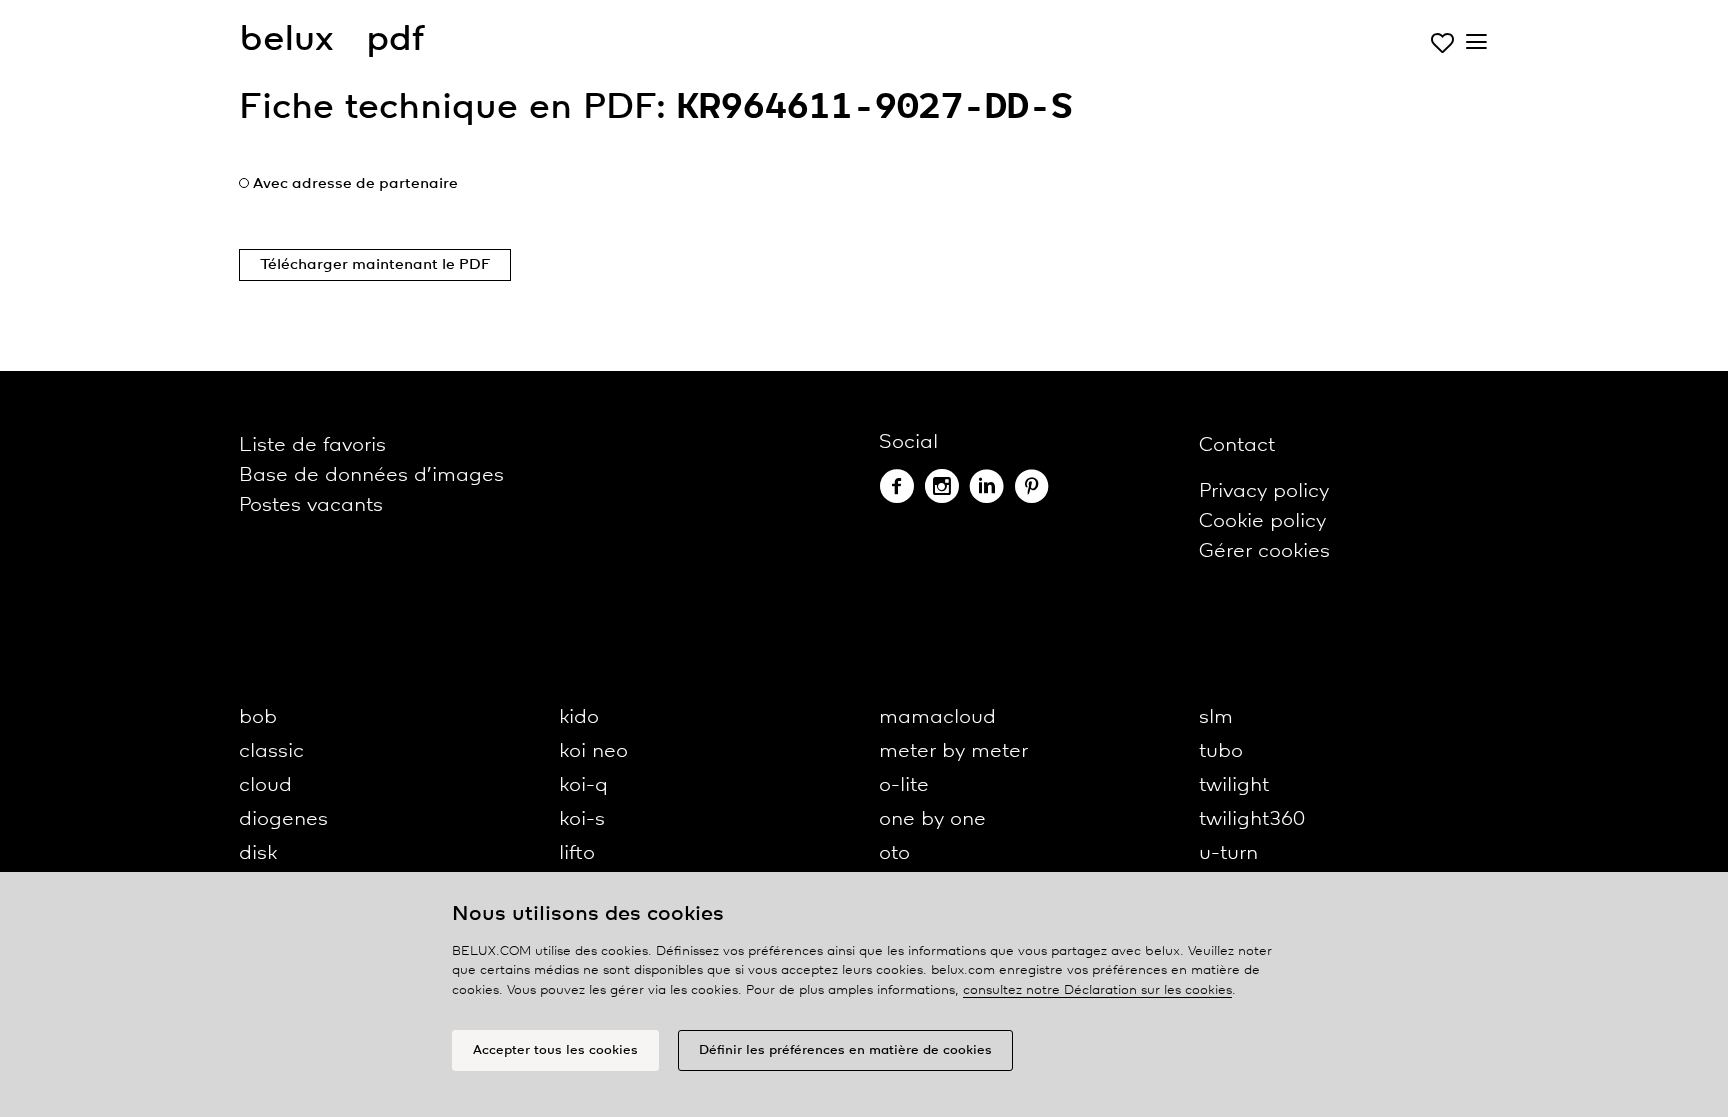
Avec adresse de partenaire (355, 184)
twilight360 (1252, 819)
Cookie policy (1262, 521)
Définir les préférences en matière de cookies (845, 1050)
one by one (932, 819)
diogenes (283, 819)
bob (258, 717)
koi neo (593, 751)
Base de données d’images (371, 475)
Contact (1237, 445)
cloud (265, 785)
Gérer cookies (1264, 551)
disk (258, 853)
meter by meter (953, 751)
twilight (1234, 785)
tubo (1221, 751)
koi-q (583, 785)
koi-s (582, 819)
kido (579, 717)
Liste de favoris (312, 445)
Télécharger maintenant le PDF (375, 265)
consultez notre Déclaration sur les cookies (1097, 990)
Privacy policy (1264, 491)
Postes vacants (311, 505)
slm (1216, 717)
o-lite (904, 785)
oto (894, 853)
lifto (577, 853)
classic (271, 751)
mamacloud (937, 717)
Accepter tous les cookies (555, 1050)
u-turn (1228, 853)
